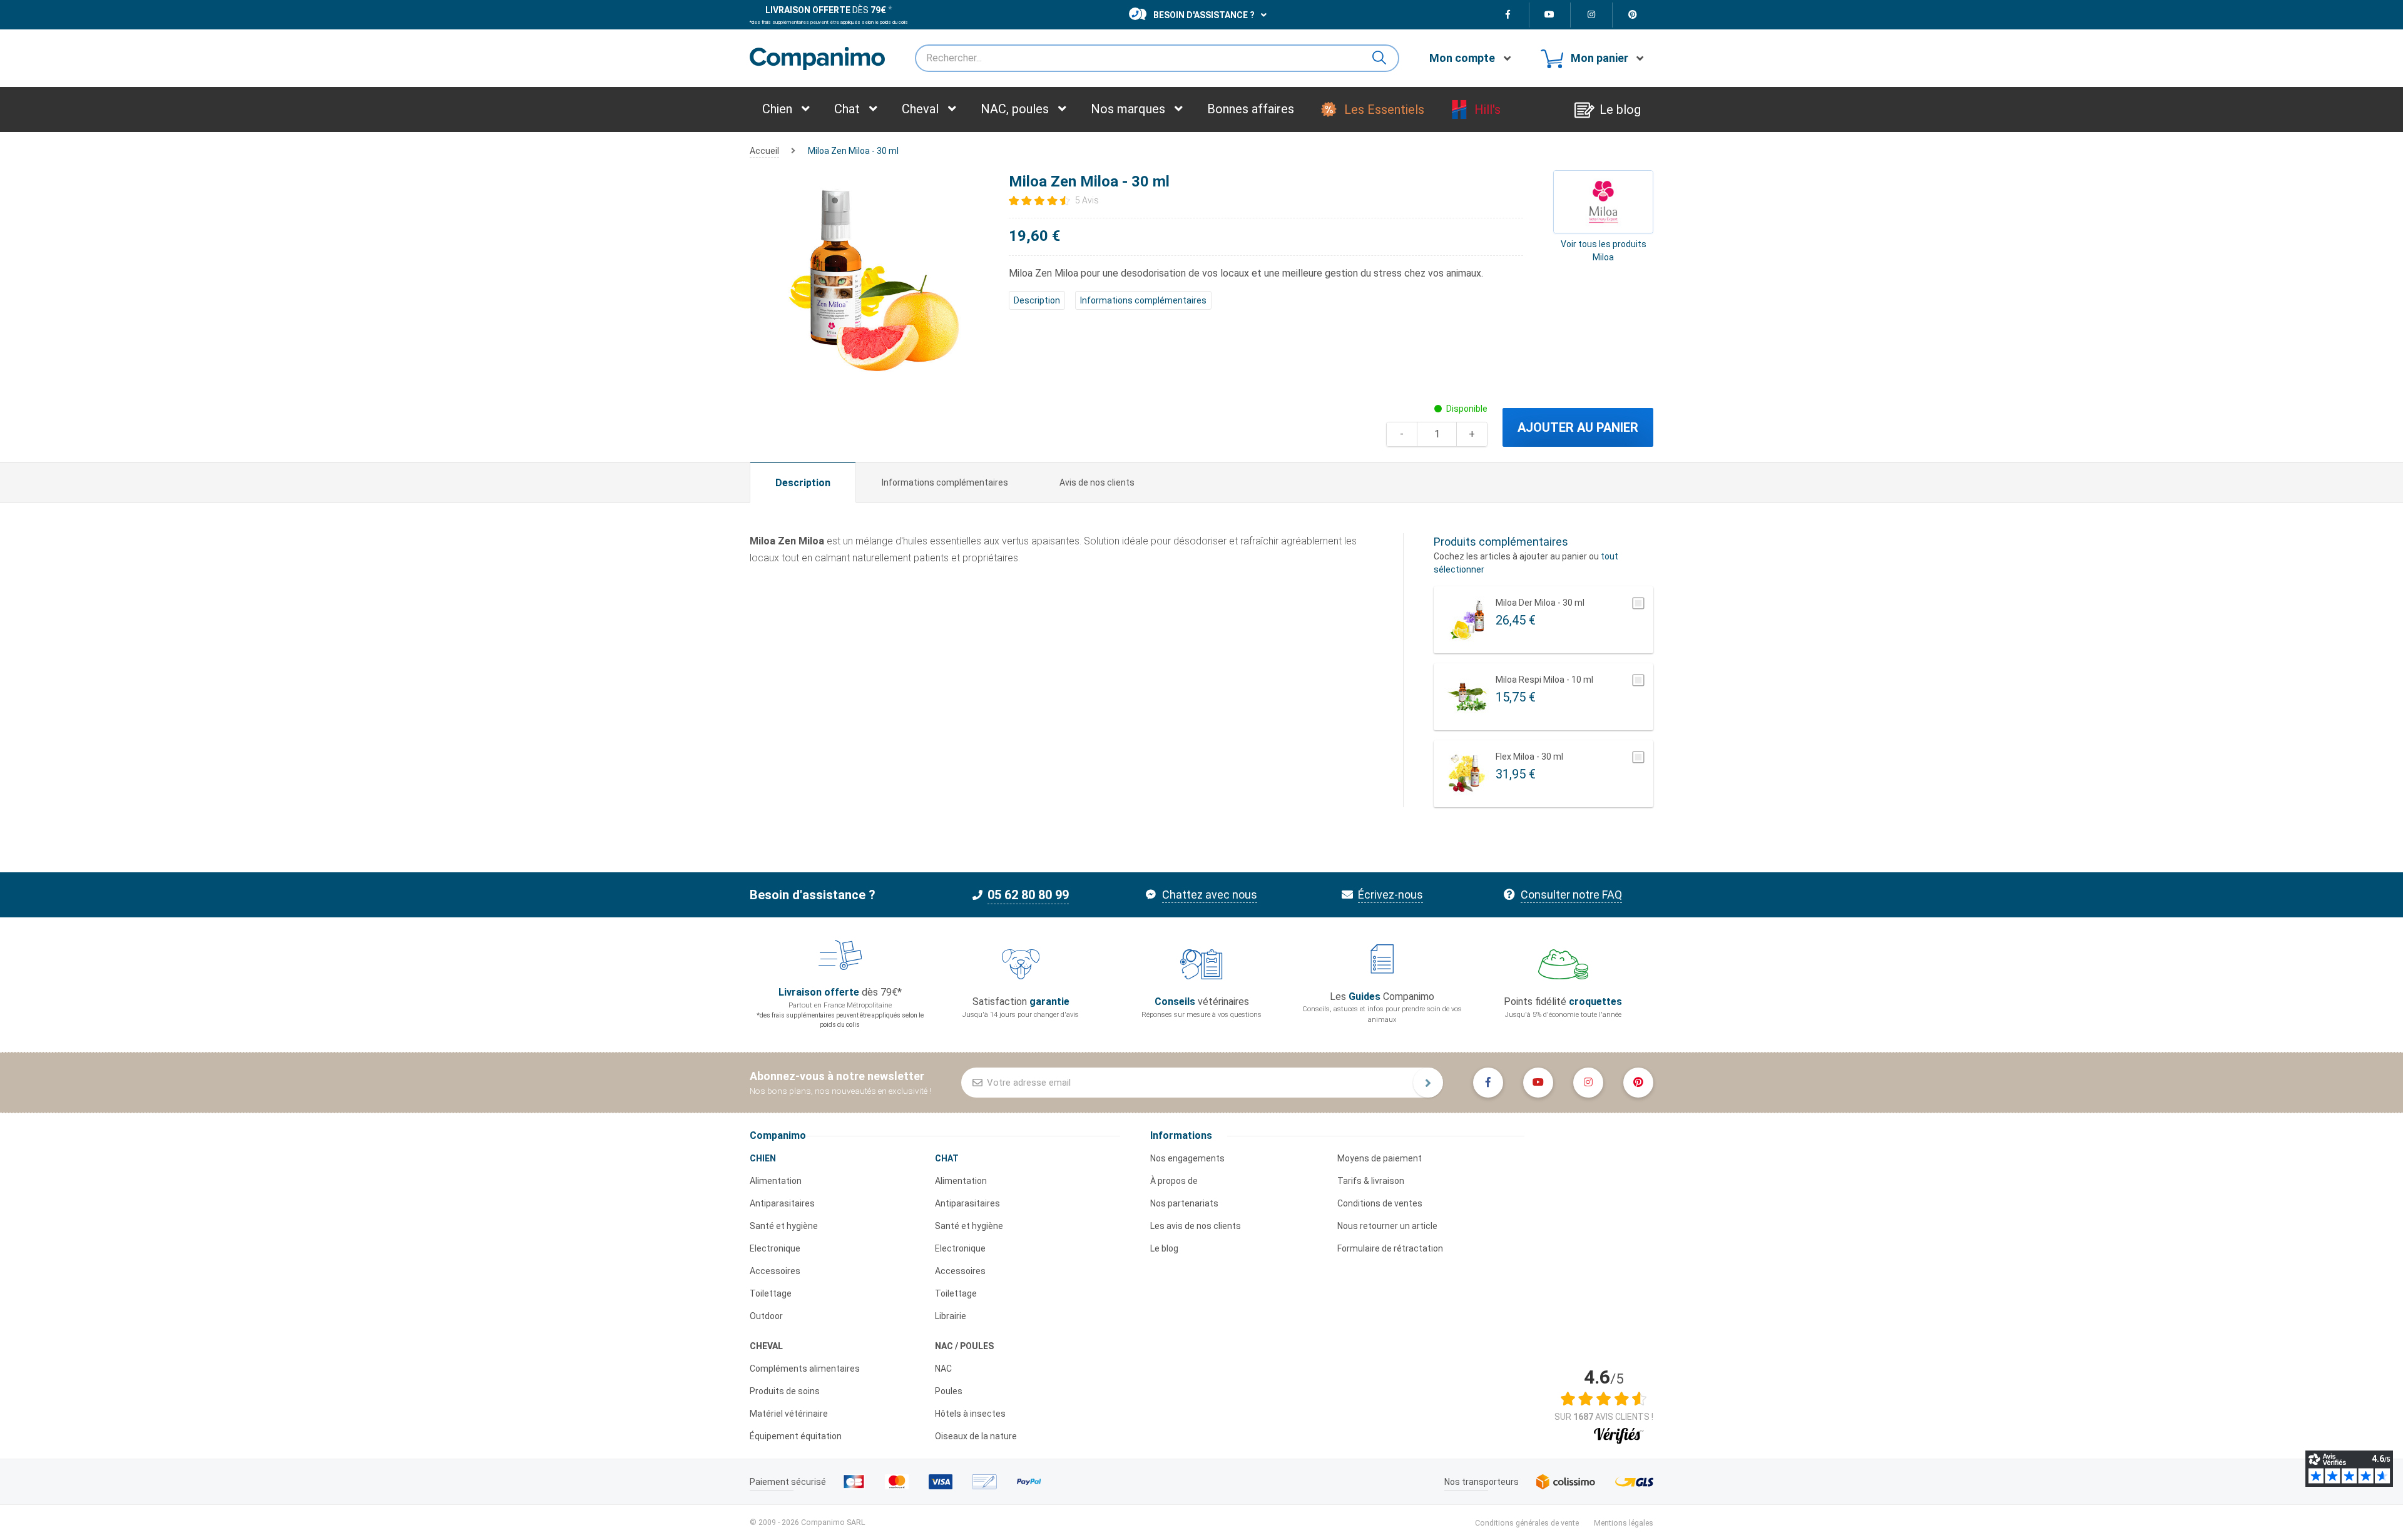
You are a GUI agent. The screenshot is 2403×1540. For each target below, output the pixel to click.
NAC (943, 1369)
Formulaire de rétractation (1390, 1248)
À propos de (1174, 1181)
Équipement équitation (796, 1436)
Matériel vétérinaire (789, 1414)
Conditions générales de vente (1527, 1523)
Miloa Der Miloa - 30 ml (1540, 603)
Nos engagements (1187, 1158)
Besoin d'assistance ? (1204, 15)
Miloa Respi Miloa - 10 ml (1544, 680)
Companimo (778, 1135)
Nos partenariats (1184, 1203)
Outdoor (766, 1316)
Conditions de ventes (1380, 1203)
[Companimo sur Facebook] (1508, 15)
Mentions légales (1624, 1523)
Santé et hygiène (784, 1226)
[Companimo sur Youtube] (1550, 15)
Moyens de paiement (1380, 1158)
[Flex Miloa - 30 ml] (1467, 774)
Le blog (1164, 1248)
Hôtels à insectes (970, 1414)
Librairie (951, 1316)
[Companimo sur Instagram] (1592, 15)
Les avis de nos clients (1196, 1226)
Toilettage (771, 1293)
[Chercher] (1384, 58)
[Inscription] (1428, 1083)
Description (1037, 300)
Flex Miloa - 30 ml (1529, 757)
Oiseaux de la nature (976, 1436)
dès (826, 10)
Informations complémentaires (1143, 300)
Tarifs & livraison (1371, 1181)
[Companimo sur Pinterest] (1633, 15)
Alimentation (776, 1181)
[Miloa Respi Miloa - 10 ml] (1467, 697)
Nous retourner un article (1387, 1226)
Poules (949, 1391)
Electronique (775, 1248)
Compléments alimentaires (805, 1369)
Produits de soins (785, 1391)
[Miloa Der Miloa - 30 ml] (1467, 620)
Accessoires (775, 1271)
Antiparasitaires (782, 1203)
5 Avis (1087, 200)
